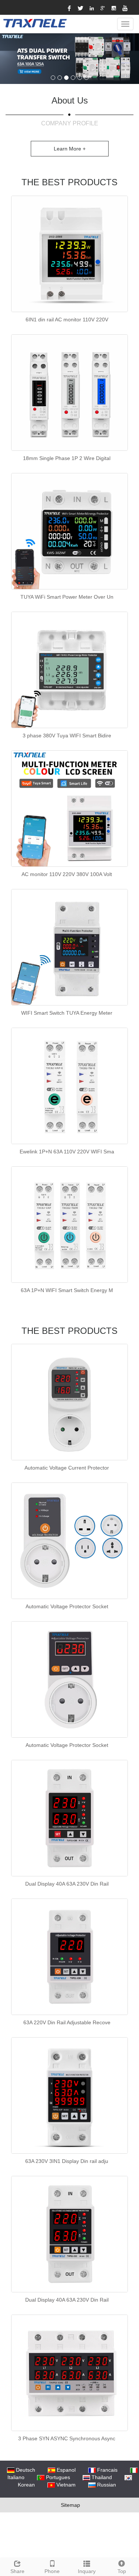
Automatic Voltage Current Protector (67, 1468)
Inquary (87, 2571)
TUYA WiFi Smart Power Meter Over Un (67, 597)
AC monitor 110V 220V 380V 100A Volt (67, 874)
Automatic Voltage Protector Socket (67, 1606)
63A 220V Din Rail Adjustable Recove (67, 2022)
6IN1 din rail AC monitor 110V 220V (67, 320)
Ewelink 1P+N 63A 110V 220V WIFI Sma (67, 1152)
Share (17, 2571)
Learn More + (70, 149)
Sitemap (70, 2505)
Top (122, 2571)
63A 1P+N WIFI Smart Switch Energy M (67, 1290)
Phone (52, 2571)
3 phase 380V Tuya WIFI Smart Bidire (67, 736)
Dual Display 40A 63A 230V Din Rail (67, 1884)
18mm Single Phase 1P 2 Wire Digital (67, 458)
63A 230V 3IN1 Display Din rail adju (67, 2161)
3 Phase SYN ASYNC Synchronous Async (67, 2438)
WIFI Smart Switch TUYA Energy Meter (67, 1013)
